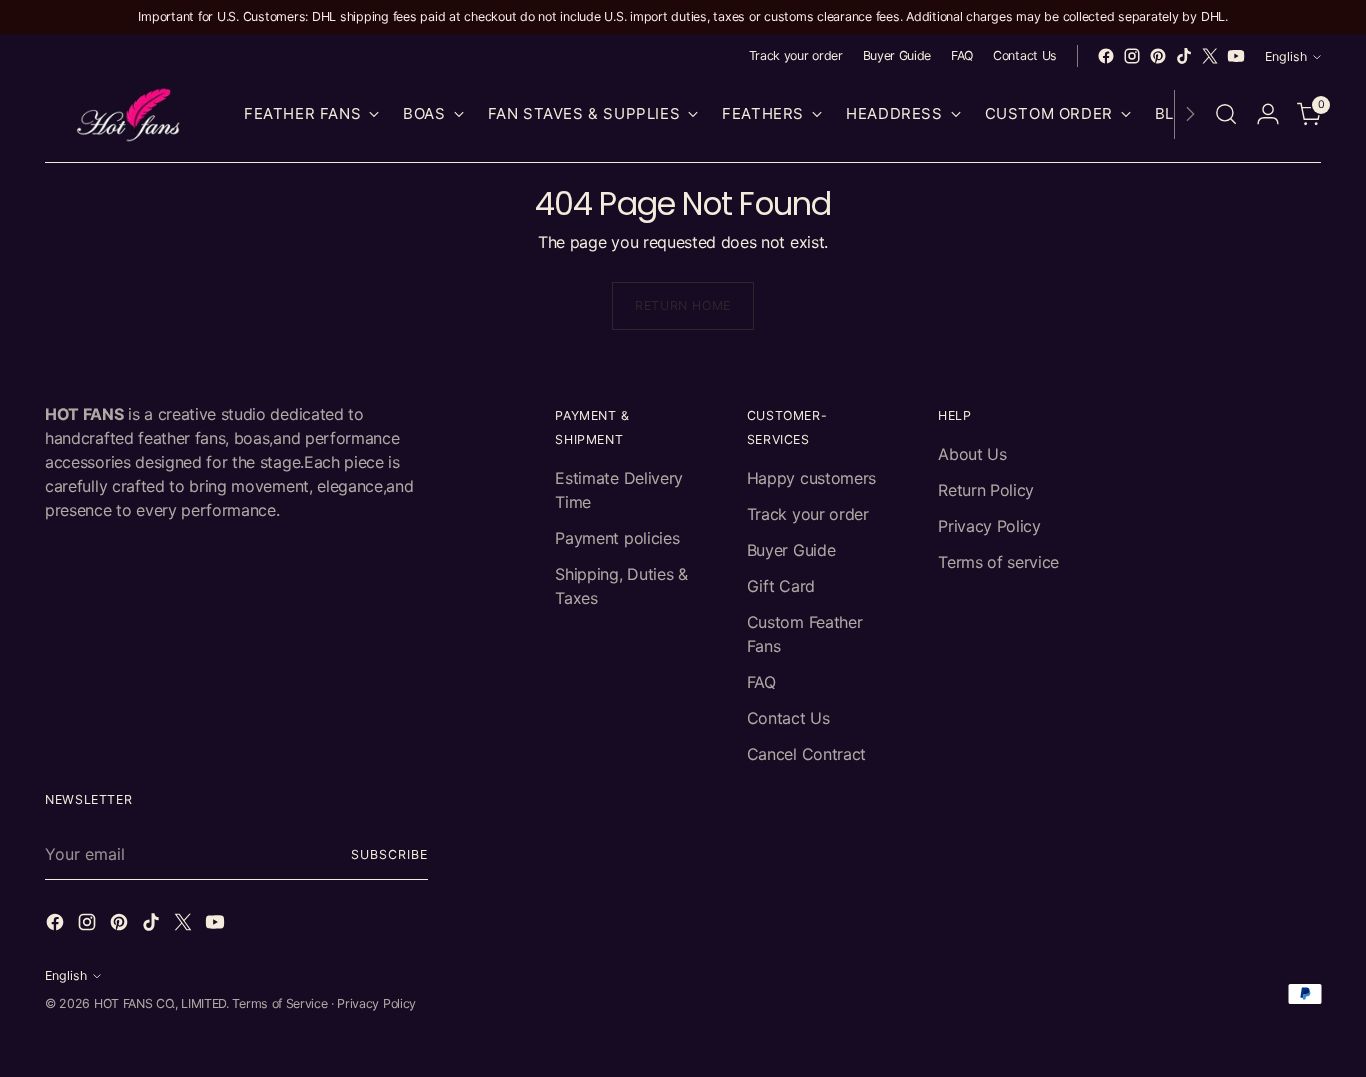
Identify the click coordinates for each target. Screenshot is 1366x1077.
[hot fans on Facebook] (1106, 56)
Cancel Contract (806, 754)
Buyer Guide (791, 550)
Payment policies (617, 538)
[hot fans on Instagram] (1132, 56)
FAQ (761, 682)
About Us (972, 454)
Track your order (808, 514)
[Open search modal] (1226, 114)
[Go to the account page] (1268, 114)
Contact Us (788, 718)
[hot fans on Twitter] (1210, 56)
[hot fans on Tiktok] (1184, 56)
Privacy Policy (989, 526)
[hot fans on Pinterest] (1158, 56)
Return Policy (986, 490)
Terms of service (998, 562)
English (1286, 56)
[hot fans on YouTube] (1236, 56)
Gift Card (781, 586)
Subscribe (389, 854)
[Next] (1190, 114)
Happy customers (811, 478)
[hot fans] (130, 114)
